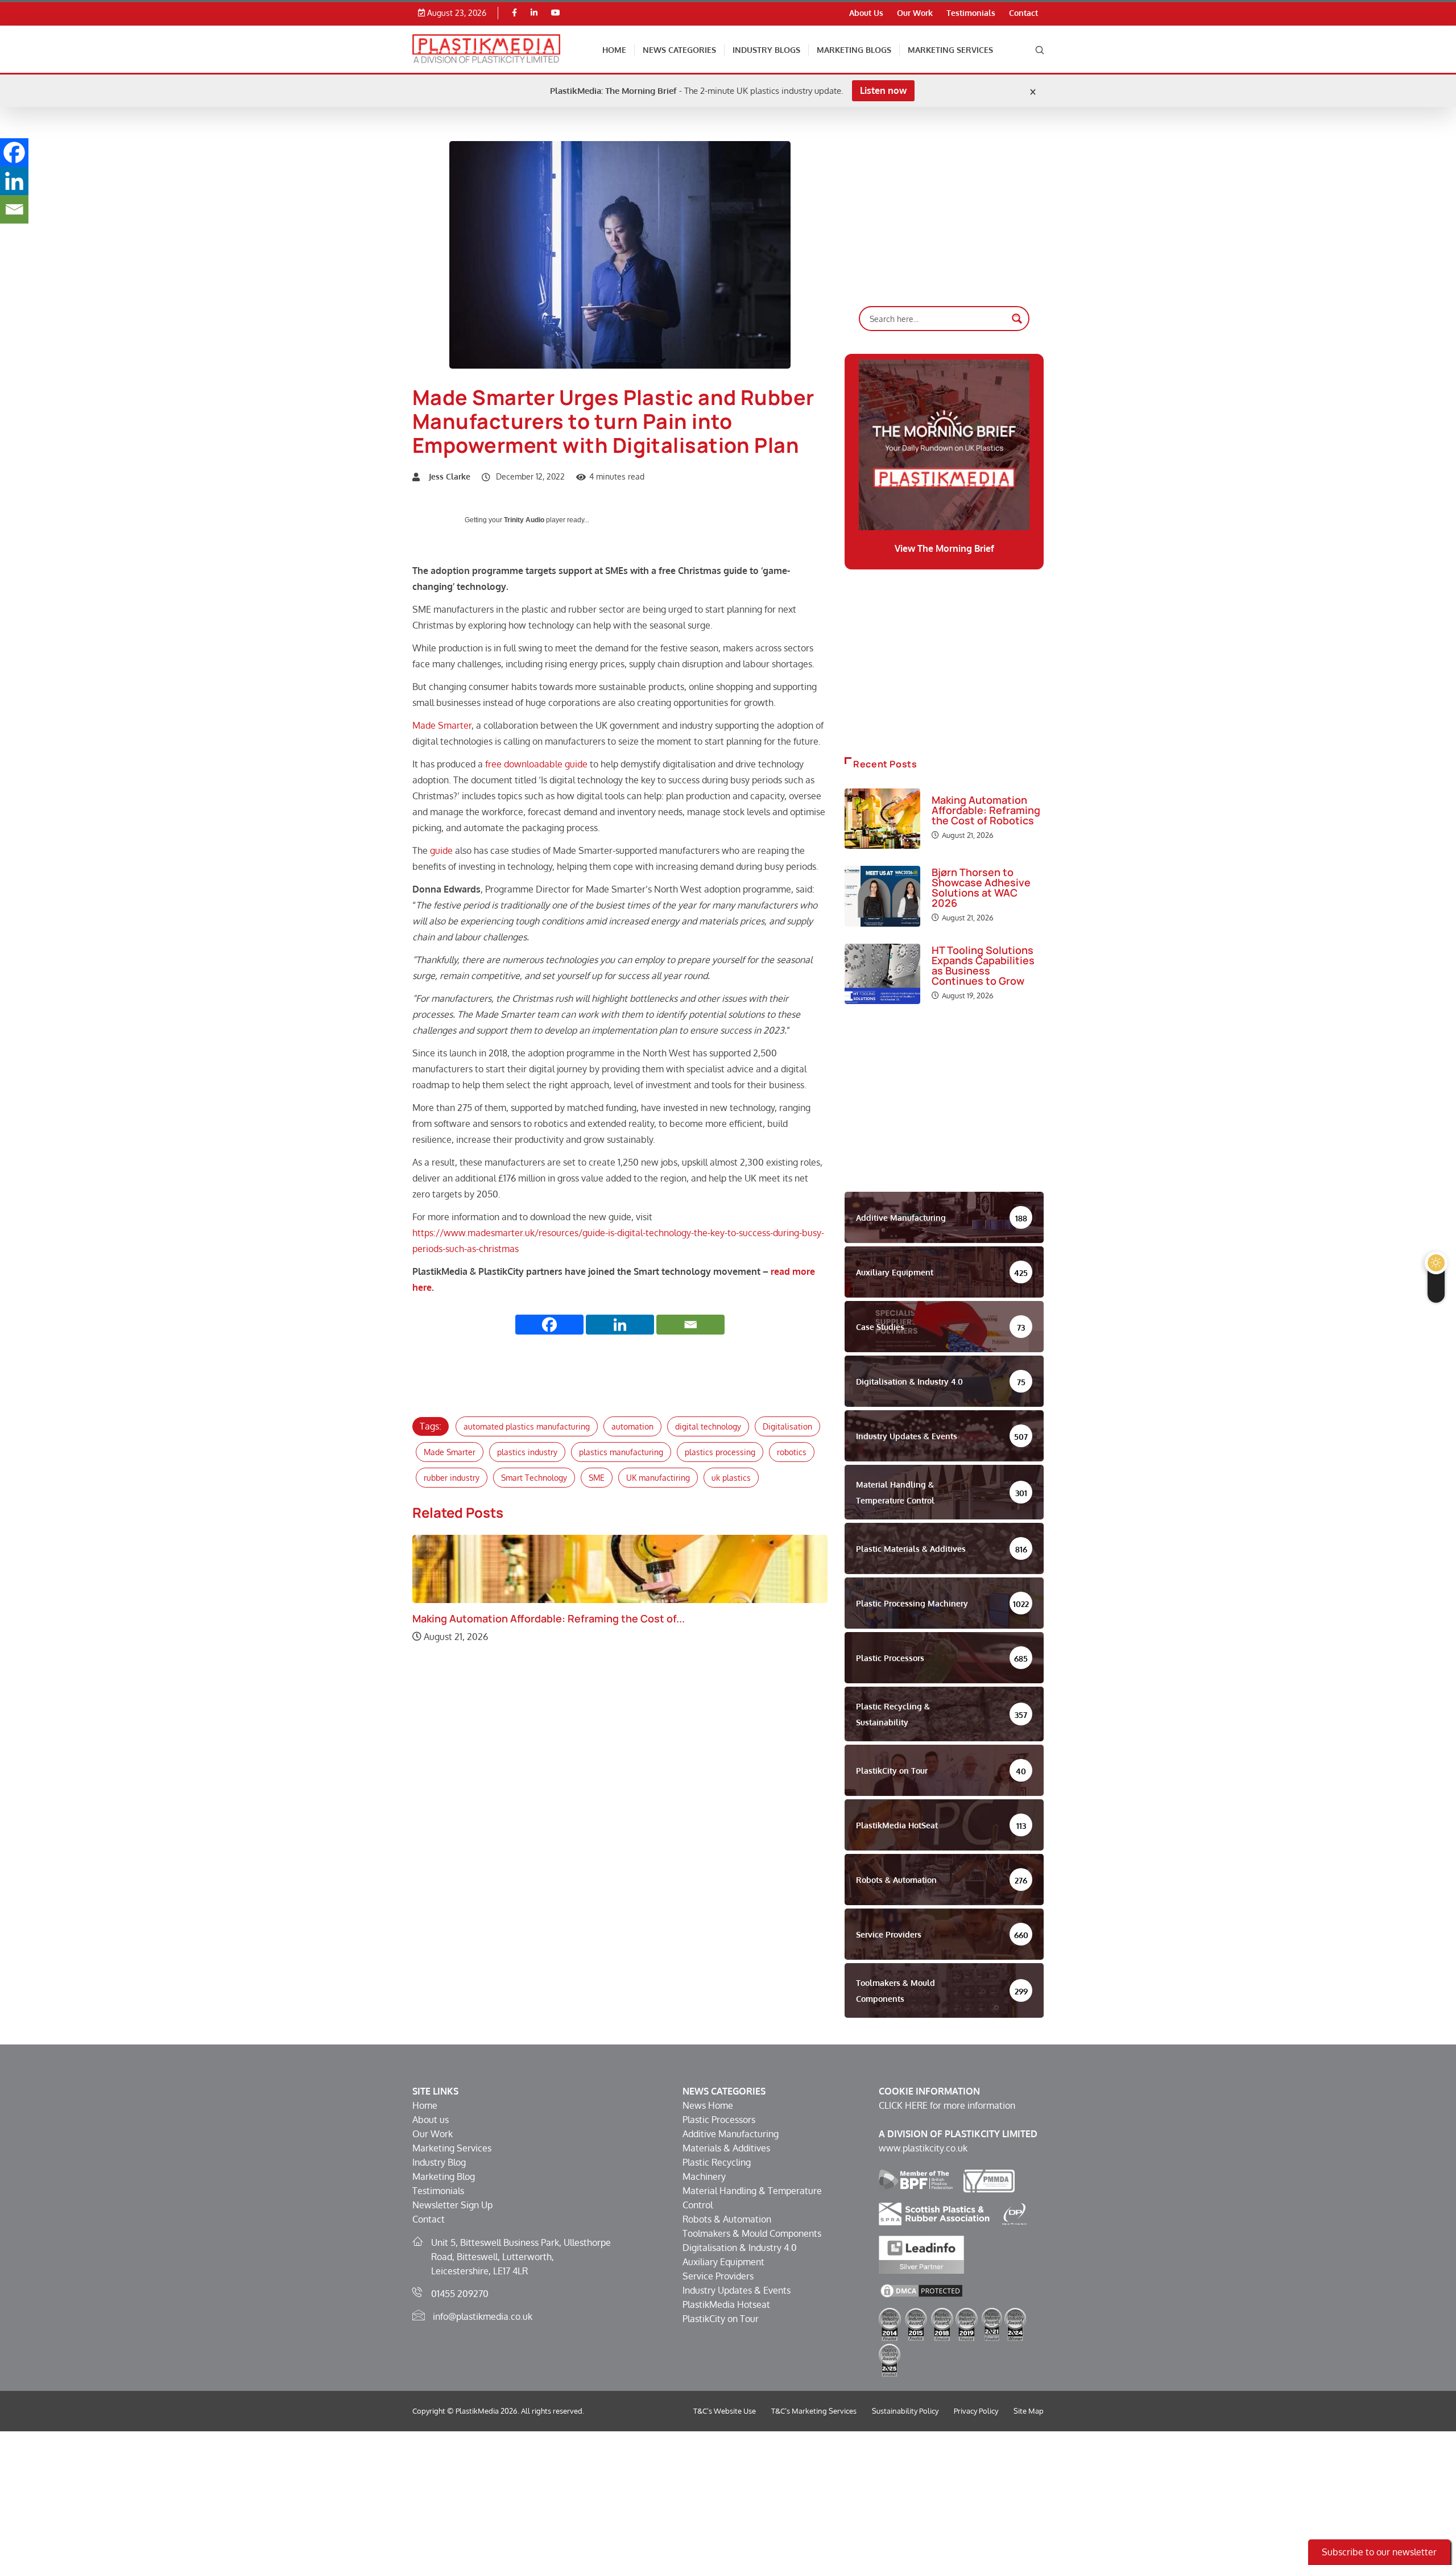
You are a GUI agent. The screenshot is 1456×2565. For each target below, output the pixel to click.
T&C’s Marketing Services (814, 2411)
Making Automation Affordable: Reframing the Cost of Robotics (986, 810)
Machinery (704, 2176)
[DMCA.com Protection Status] (921, 2290)
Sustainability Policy (905, 2411)
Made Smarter (442, 725)
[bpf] (916, 2180)
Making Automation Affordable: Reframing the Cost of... (549, 1618)
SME (597, 1478)
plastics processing (720, 1452)
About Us (866, 13)
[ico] (1015, 2213)
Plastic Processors (719, 2120)
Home (614, 50)
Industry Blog (439, 2162)
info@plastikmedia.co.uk (483, 2316)
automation (632, 1426)
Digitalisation (787, 1426)
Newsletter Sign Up (452, 2205)
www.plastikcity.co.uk (923, 2148)
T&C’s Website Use (725, 2411)
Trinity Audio (524, 520)
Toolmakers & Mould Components (752, 2233)
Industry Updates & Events (737, 2290)
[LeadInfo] (921, 2254)
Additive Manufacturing (731, 2134)
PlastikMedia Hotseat (726, 2304)
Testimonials (971, 13)
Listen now (883, 90)
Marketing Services (950, 50)
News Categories (679, 50)
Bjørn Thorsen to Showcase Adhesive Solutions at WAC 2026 (981, 887)
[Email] (690, 1325)
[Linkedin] (534, 13)
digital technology (708, 1426)
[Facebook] (514, 13)
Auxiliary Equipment (723, 2262)
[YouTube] (556, 13)
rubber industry (452, 1478)
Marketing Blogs (854, 50)
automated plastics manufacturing (527, 1426)
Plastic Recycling (717, 2162)
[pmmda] (989, 2180)
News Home (708, 2105)
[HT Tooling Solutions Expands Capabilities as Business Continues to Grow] (882, 974)
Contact (1023, 13)
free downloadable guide (536, 764)
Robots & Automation (727, 2219)
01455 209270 (460, 2294)
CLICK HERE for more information (947, 2105)
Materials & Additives (726, 2148)
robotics (792, 1452)
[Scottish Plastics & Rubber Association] (934, 2213)
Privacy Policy (976, 2411)
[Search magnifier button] (1017, 319)
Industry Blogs (766, 50)
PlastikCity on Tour (721, 2319)
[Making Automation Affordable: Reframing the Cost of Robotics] (882, 819)
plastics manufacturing (621, 1452)
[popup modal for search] (1040, 49)
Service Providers (718, 2276)
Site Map (1029, 2411)
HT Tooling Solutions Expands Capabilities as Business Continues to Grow (983, 965)
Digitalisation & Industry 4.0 (740, 2248)
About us (431, 2120)
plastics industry (527, 1452)
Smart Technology (534, 1478)
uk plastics (731, 1478)
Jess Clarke (450, 476)
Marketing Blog (444, 2176)
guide (442, 850)
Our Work (915, 13)
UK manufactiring (658, 1478)
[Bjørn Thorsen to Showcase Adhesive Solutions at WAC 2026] (882, 896)
